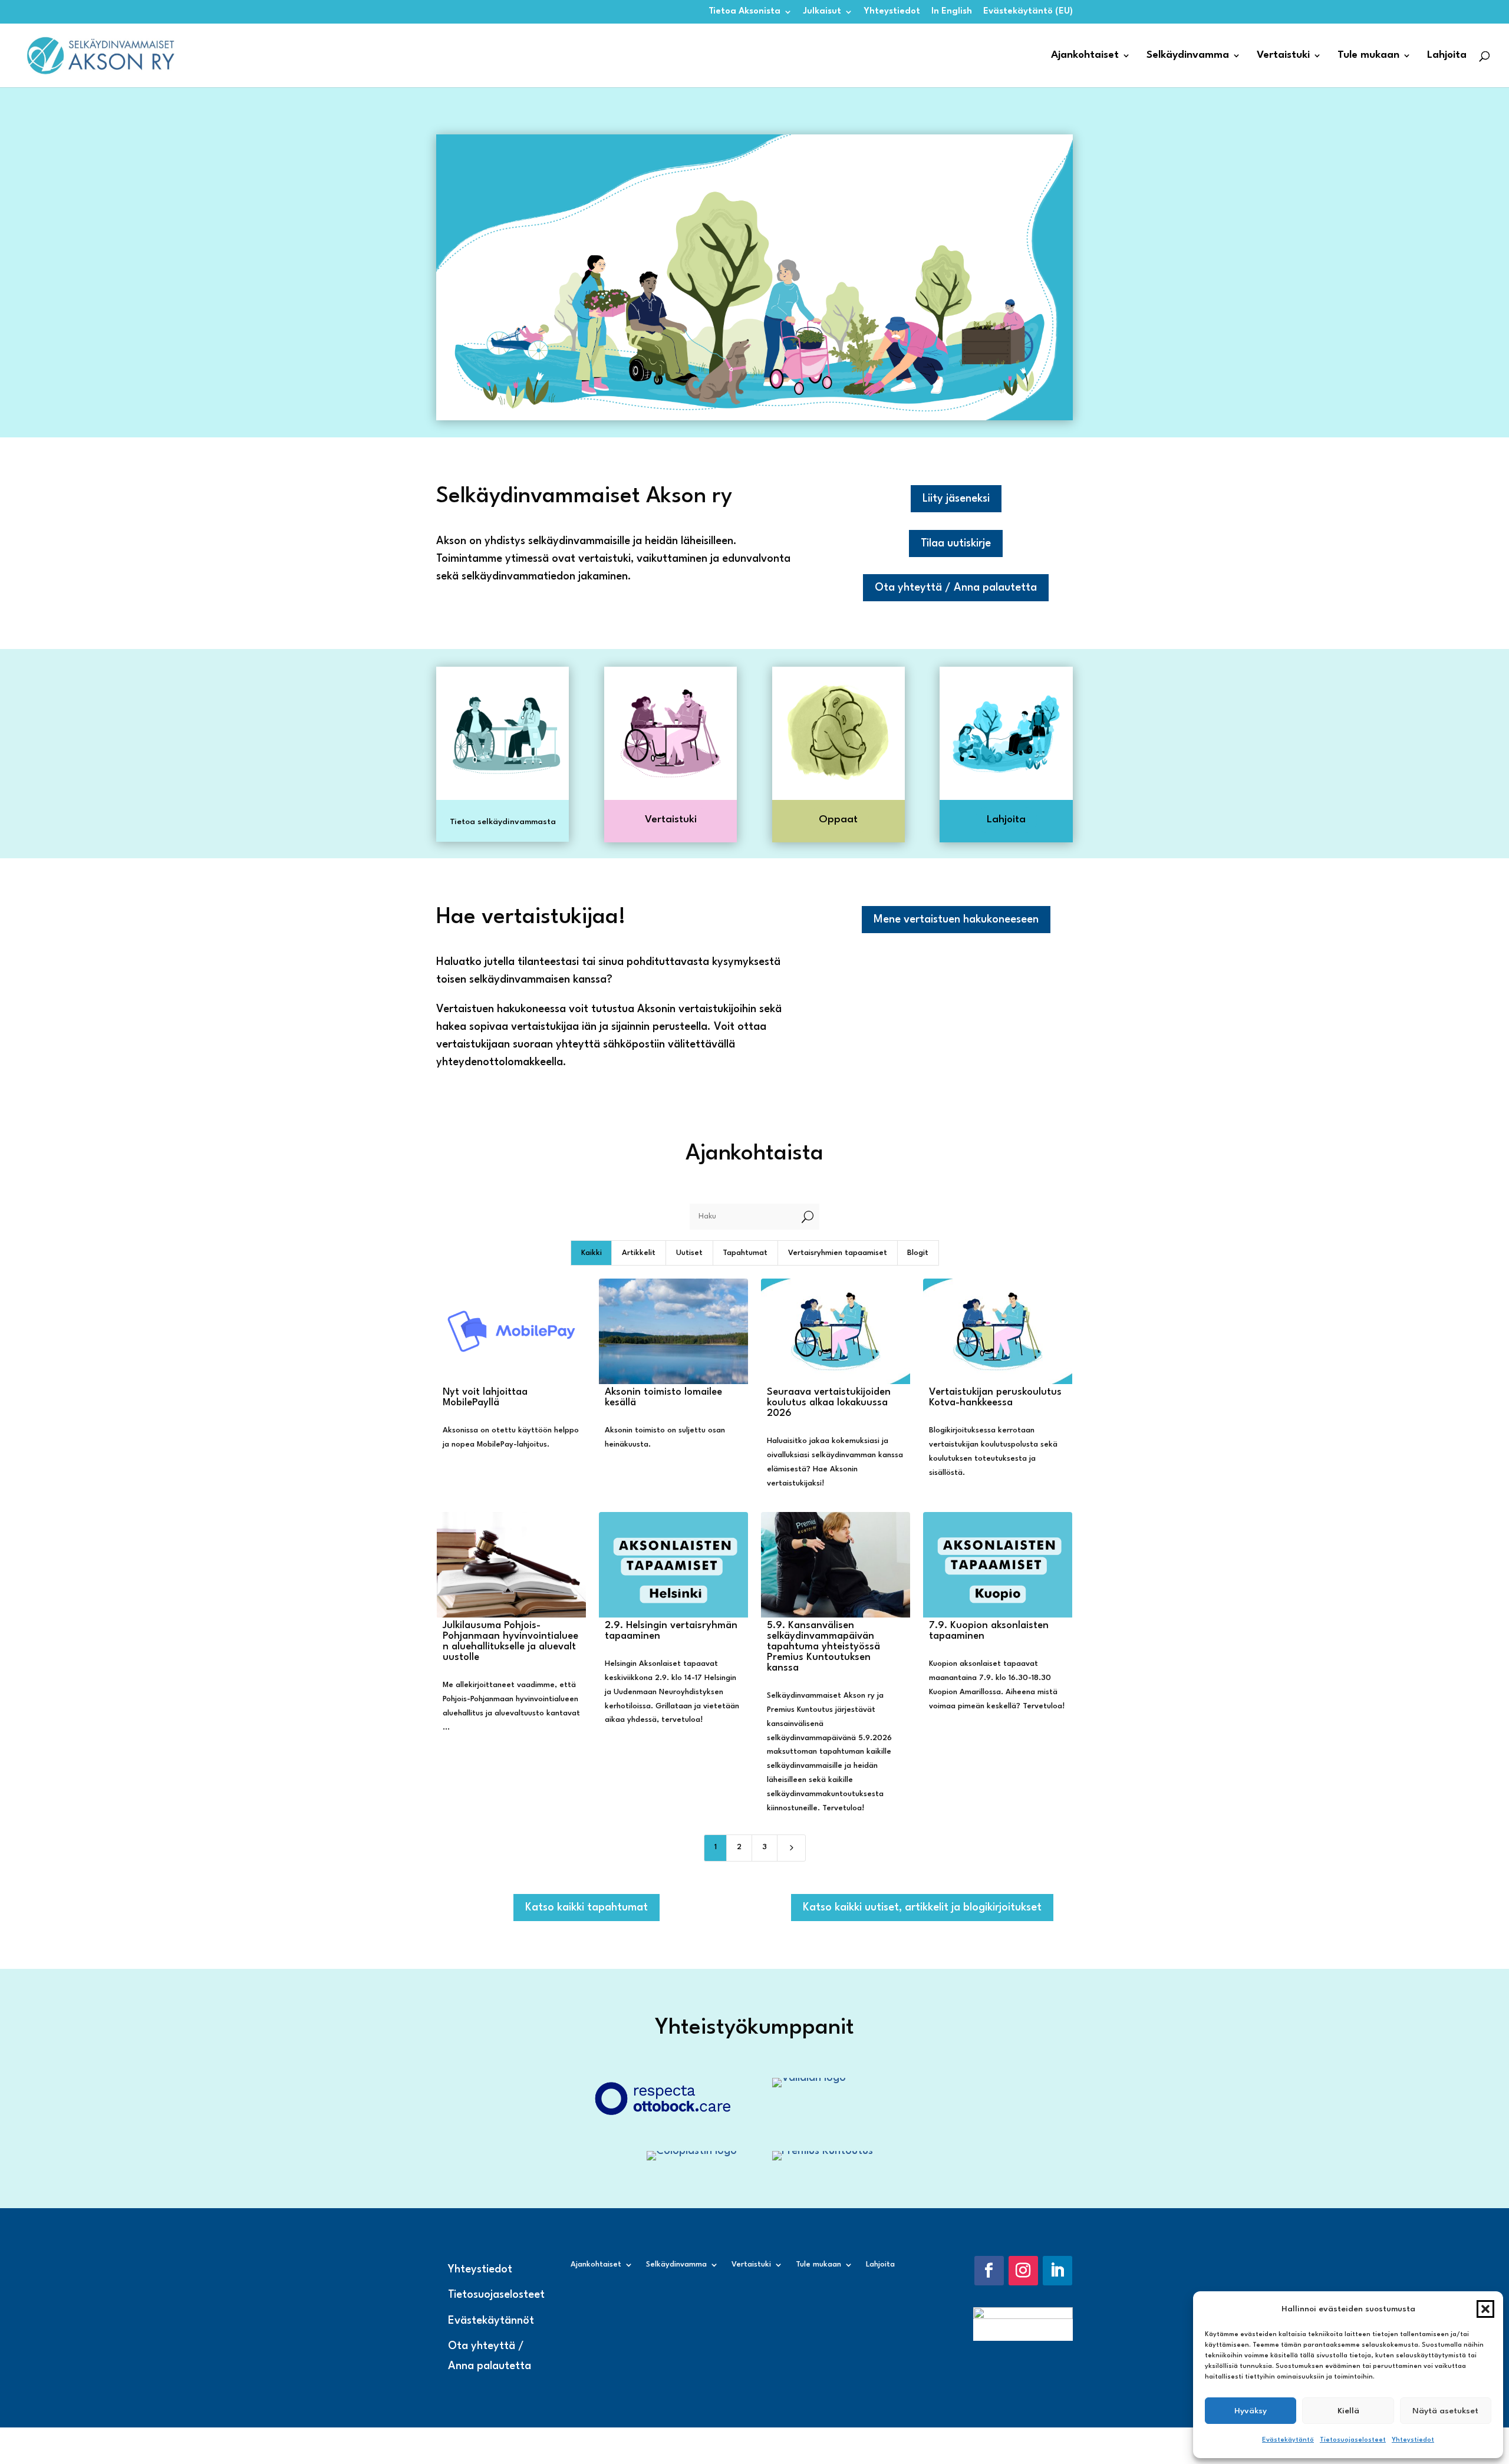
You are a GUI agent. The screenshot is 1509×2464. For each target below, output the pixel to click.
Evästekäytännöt (491, 2321)
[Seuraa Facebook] (989, 2271)
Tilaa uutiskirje (956, 543)
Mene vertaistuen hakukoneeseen (956, 920)
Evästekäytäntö (1288, 2440)
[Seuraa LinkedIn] (1057, 2271)
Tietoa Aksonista (744, 11)
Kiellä (1348, 2411)
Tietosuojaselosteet (1353, 2440)
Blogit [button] (918, 1253)
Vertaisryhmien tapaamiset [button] (838, 1253)
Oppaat (838, 820)
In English (952, 11)
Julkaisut (822, 11)
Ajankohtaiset (1085, 56)
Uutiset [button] (689, 1253)
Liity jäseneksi (956, 499)
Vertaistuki (1283, 56)
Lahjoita (1447, 56)
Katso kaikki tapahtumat (587, 1908)
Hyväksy (1251, 2411)
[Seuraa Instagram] (1023, 2271)
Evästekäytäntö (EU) (1028, 11)
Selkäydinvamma (1188, 56)
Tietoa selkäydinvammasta (503, 822)
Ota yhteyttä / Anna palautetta (956, 588)
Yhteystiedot (1413, 2440)
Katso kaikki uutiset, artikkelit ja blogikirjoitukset (922, 1908)
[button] (1485, 2309)
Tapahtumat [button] (745, 1253)
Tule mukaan (1368, 56)
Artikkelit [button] (639, 1253)
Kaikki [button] (592, 1253)
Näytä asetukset (1445, 2411)
